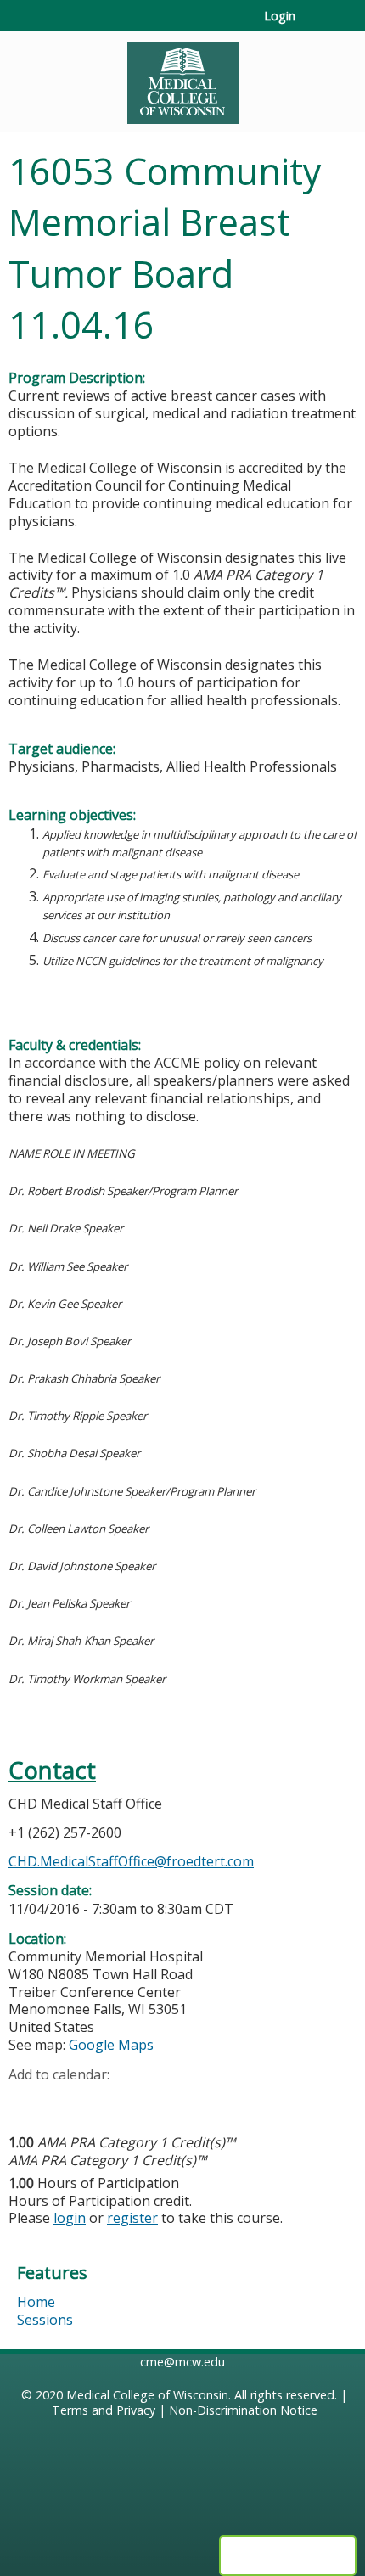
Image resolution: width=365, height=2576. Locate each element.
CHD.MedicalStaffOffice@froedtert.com (131, 1861)
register (132, 2218)
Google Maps (111, 2045)
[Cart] (315, 25)
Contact (52, 1770)
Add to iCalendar (102, 2100)
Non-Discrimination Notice (243, 2410)
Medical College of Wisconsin (147, 2395)
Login (280, 16)
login (70, 2218)
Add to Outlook (143, 2101)
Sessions (45, 2320)
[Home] (182, 77)
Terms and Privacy (104, 2410)
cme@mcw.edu (182, 2362)
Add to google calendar (26, 2101)
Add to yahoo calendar (64, 2101)
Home (36, 2302)
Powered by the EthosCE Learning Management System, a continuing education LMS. (288, 2556)
